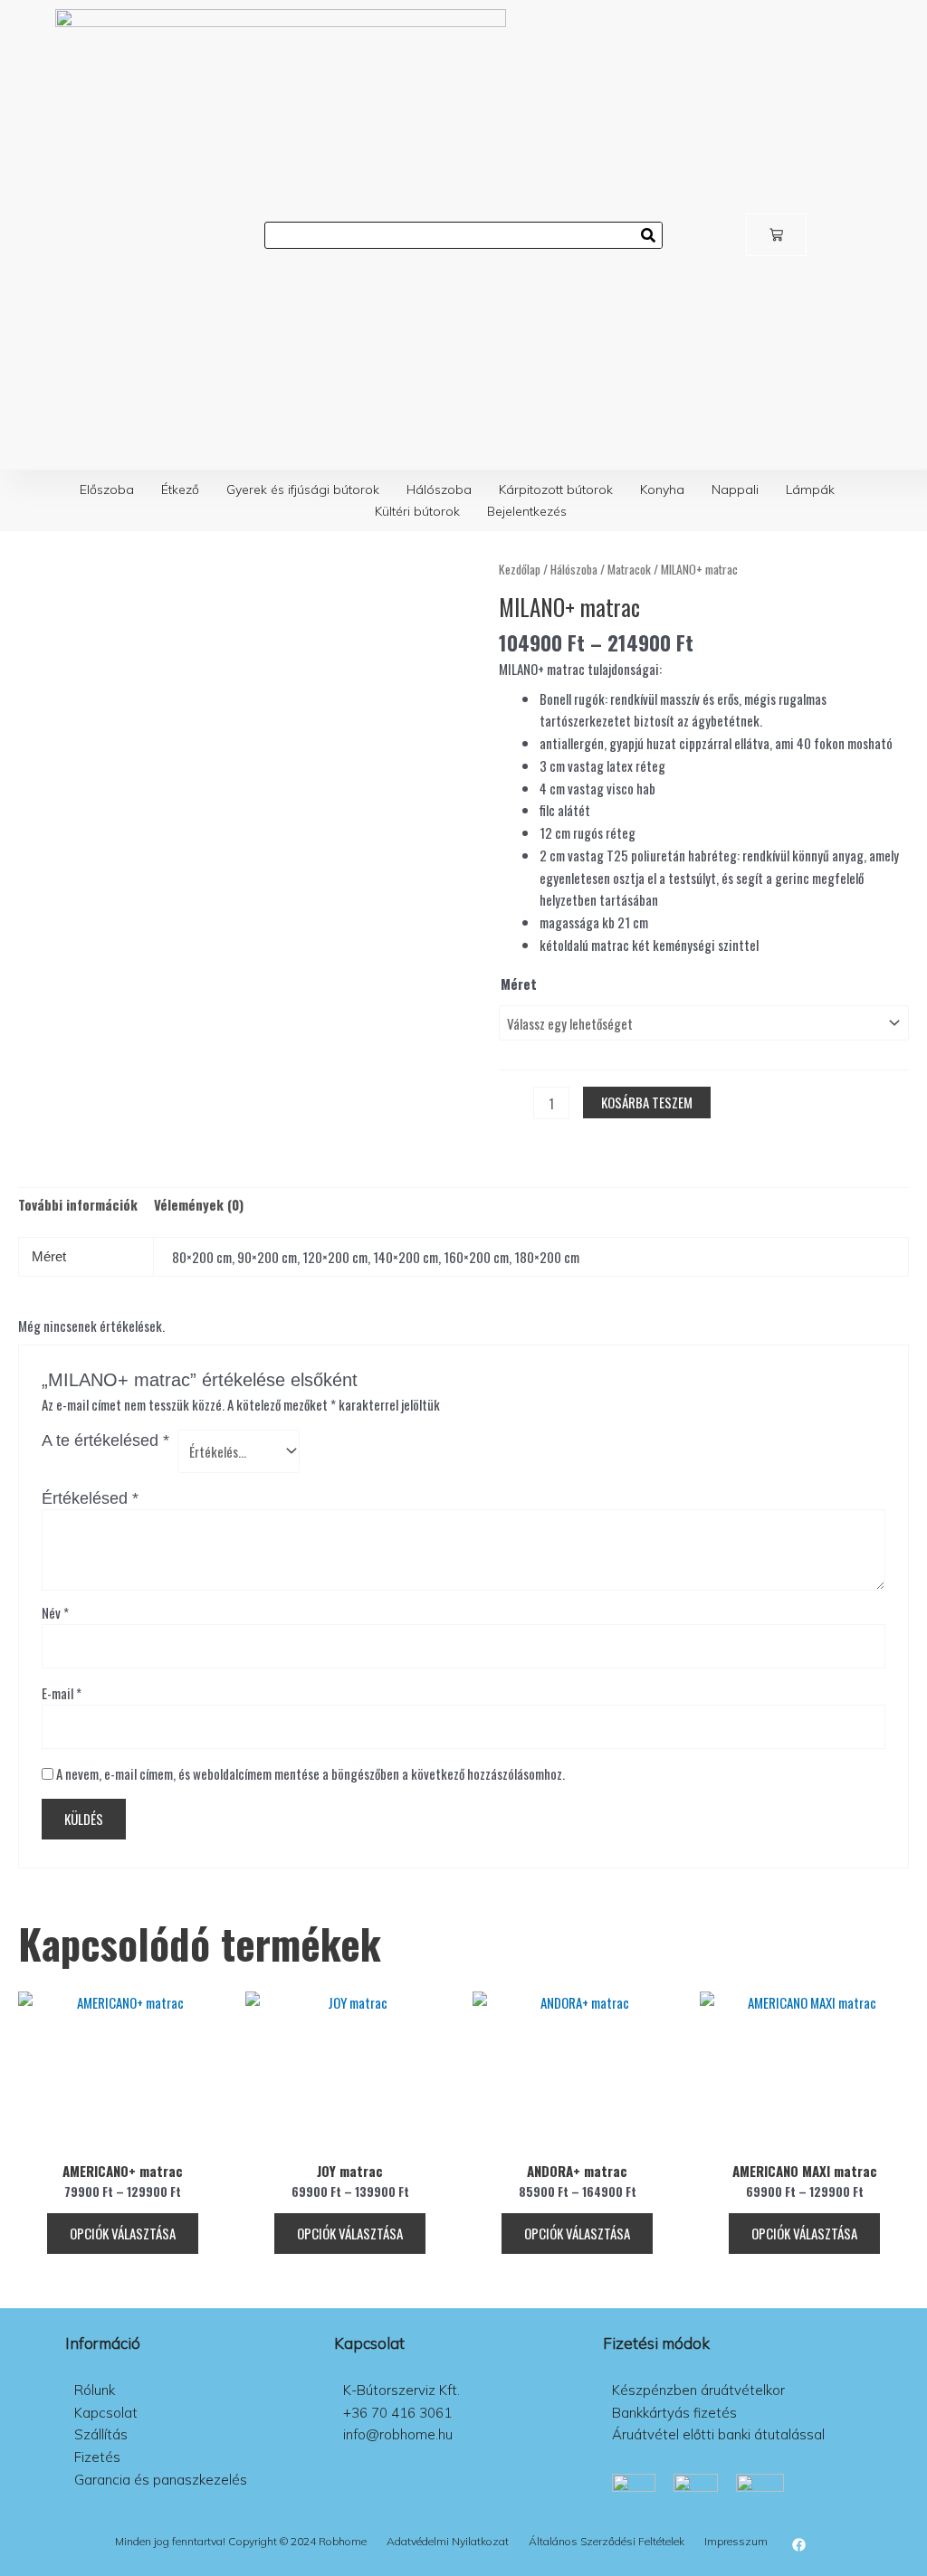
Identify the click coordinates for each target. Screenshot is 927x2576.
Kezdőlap (520, 569)
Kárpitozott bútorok (556, 490)
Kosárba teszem (647, 1102)
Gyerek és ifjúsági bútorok (303, 490)
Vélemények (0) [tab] (199, 1204)
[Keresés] (648, 235)
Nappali (735, 490)
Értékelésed (90, 1498)
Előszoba (107, 490)
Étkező (180, 490)
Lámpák (810, 490)
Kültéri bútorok (417, 511)
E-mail (62, 1693)
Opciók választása (123, 2233)
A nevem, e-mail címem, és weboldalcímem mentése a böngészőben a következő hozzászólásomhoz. (311, 1773)
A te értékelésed (105, 1440)
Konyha (662, 490)
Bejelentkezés (527, 511)
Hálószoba (439, 490)
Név (55, 1612)
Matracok (629, 569)
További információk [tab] (78, 1204)
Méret (519, 984)
